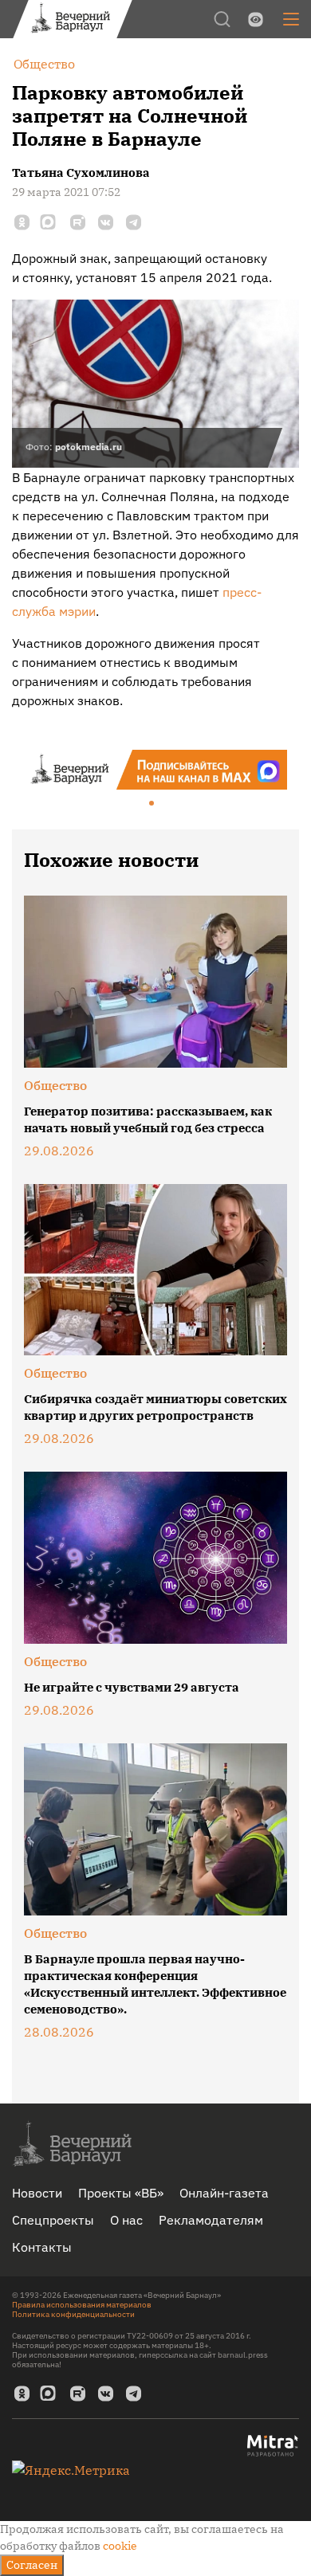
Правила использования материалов (82, 2305)
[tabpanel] (155, 770)
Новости (37, 2193)
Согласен (32, 2565)
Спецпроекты (53, 2220)
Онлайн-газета (224, 2193)
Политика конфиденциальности (73, 2314)
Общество (55, 1085)
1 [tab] (152, 804)
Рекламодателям (211, 2220)
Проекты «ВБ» (121, 2193)
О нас (126, 2220)
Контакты (42, 2247)
